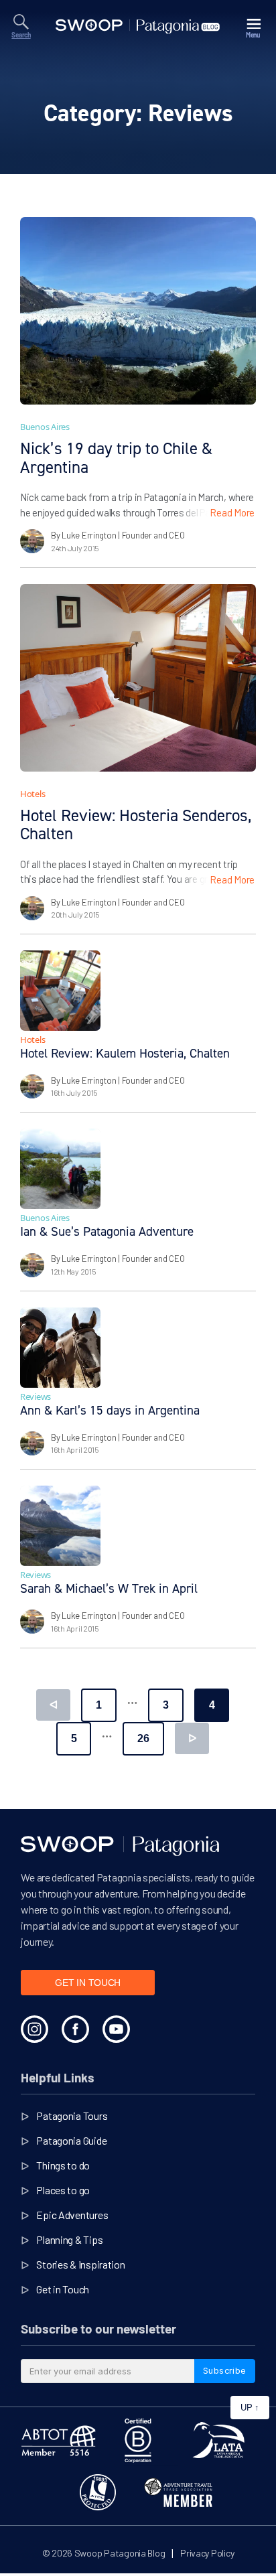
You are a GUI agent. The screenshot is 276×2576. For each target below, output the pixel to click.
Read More (232, 512)
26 (143, 1738)
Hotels (32, 794)
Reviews (36, 1397)
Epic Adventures (72, 2215)
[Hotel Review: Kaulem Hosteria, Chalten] (60, 991)
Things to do (63, 2165)
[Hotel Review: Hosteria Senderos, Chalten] (138, 678)
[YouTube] (116, 2029)
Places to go (63, 2190)
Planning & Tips (69, 2239)
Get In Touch (88, 1983)
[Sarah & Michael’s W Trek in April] (60, 1526)
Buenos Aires (45, 427)
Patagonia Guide (71, 2140)
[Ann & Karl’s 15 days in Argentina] (60, 1348)
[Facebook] (75, 2029)
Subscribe (225, 2370)
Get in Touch (63, 2289)
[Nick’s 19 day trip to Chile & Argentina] (138, 311)
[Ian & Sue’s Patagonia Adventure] (60, 1169)
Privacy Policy (207, 2553)
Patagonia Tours (72, 2116)
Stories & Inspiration (80, 2264)
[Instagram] (34, 2029)
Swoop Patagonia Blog (120, 2553)
